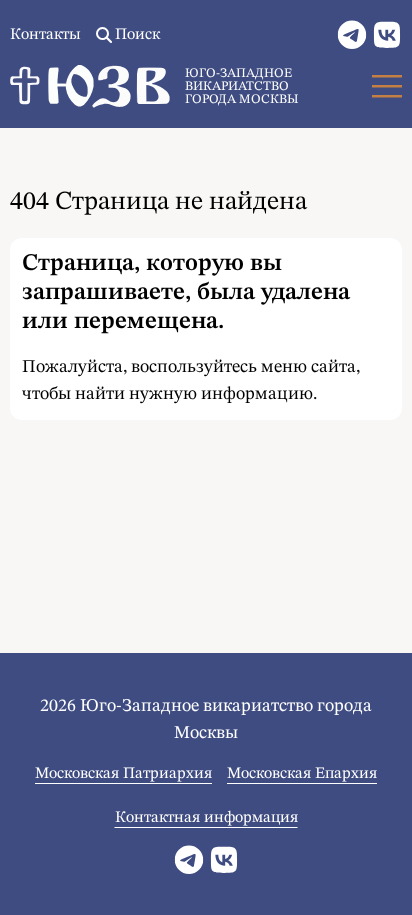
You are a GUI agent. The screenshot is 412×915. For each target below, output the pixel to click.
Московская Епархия (302, 774)
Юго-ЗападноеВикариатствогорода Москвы (242, 86)
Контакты (45, 35)
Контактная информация (206, 818)
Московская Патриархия (123, 774)
